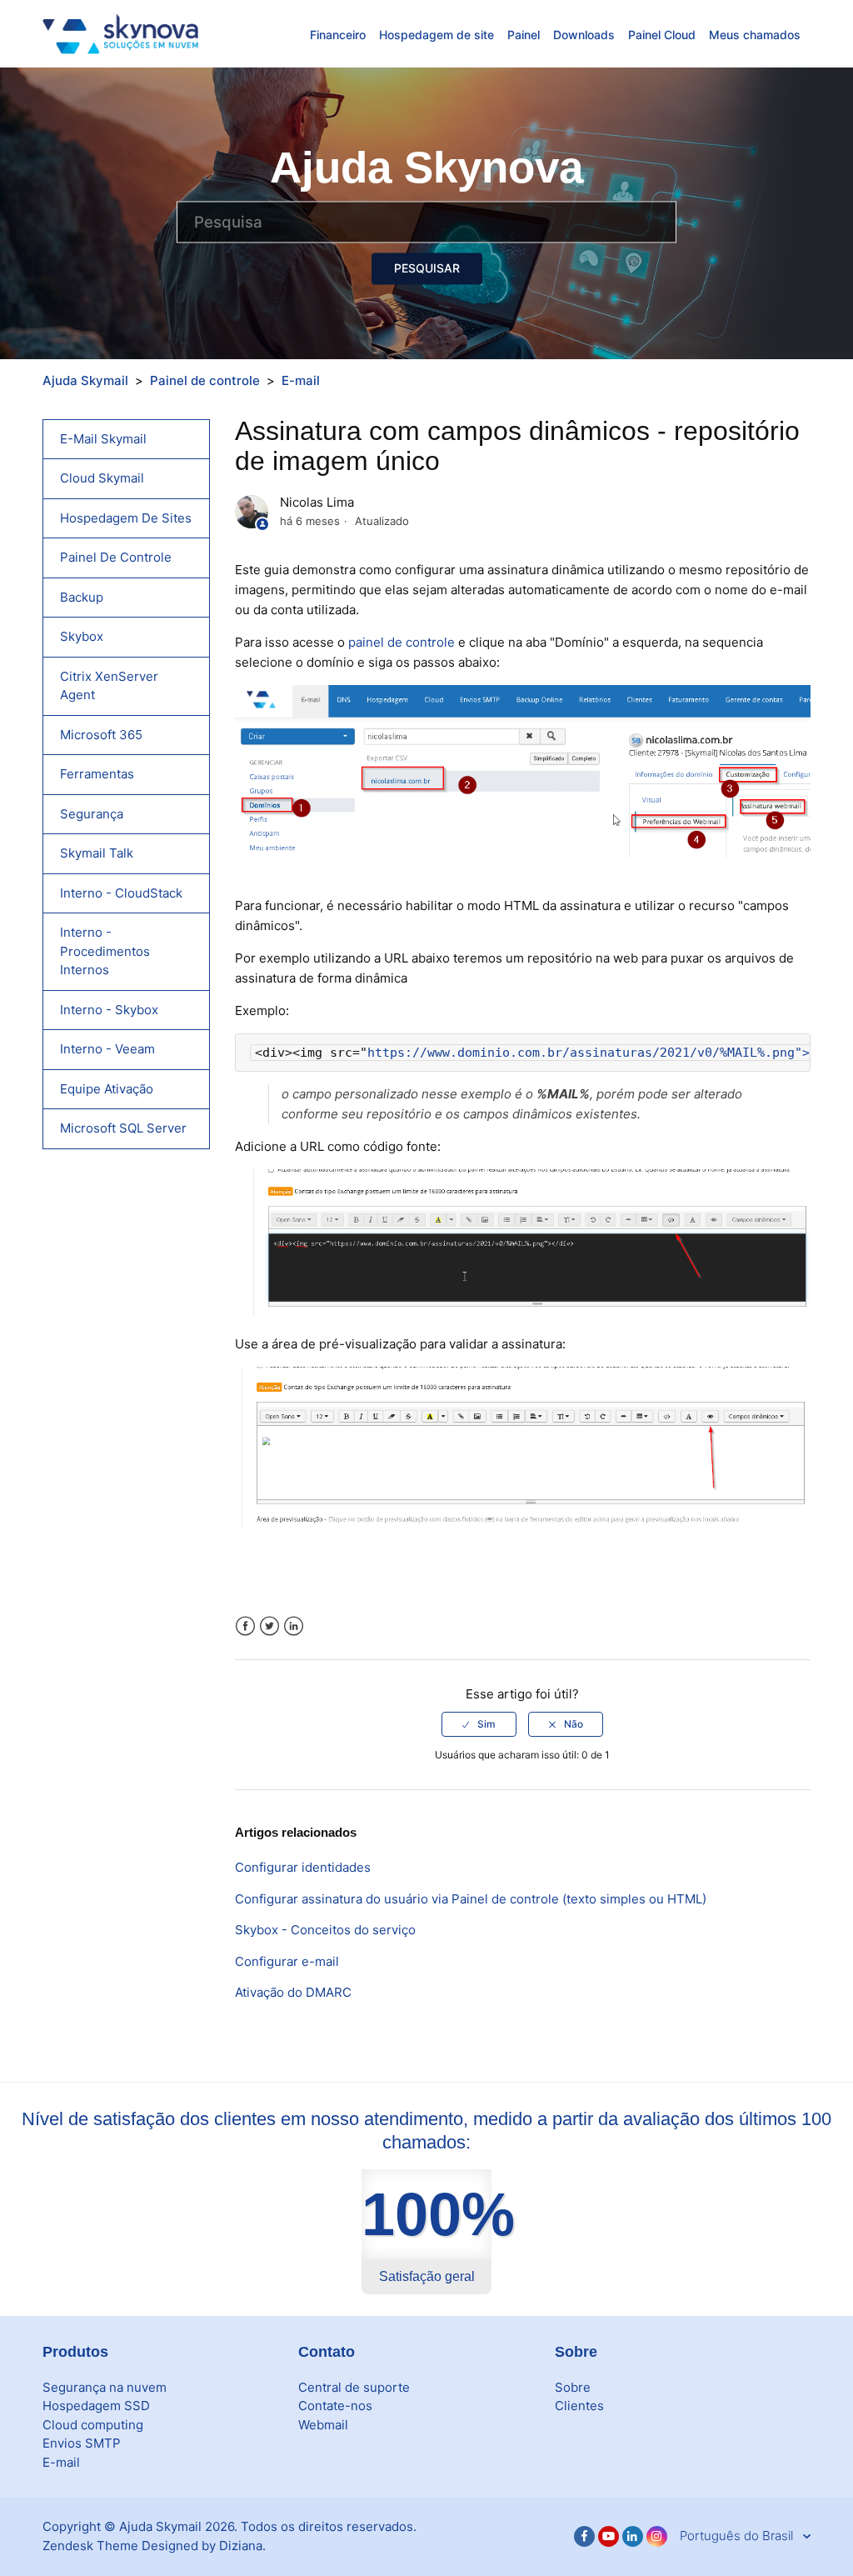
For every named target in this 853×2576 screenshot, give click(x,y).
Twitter (269, 1626)
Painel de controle (205, 380)
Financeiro (338, 35)
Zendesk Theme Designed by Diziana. (154, 2546)
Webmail (323, 2425)
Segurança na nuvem (105, 2387)
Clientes (579, 2406)
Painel (524, 35)
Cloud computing (93, 2425)
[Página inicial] (120, 33)
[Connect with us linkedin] (633, 2536)
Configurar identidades (303, 1867)
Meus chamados (755, 35)
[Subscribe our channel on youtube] (609, 2536)
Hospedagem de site (436, 35)
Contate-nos (335, 2406)
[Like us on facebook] (584, 2536)
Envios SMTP (82, 2443)
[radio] (479, 1724)
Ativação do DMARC (293, 1992)
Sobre (573, 2387)
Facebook (245, 1626)
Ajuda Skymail (85, 380)
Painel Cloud (662, 35)
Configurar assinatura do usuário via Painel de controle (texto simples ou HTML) (471, 1899)
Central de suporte (354, 2387)
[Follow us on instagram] (657, 2536)
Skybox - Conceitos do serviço (325, 1930)
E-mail (301, 380)
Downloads (584, 35)
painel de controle (402, 642)
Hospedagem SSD (96, 2406)
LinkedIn (294, 1626)
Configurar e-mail (287, 1961)
